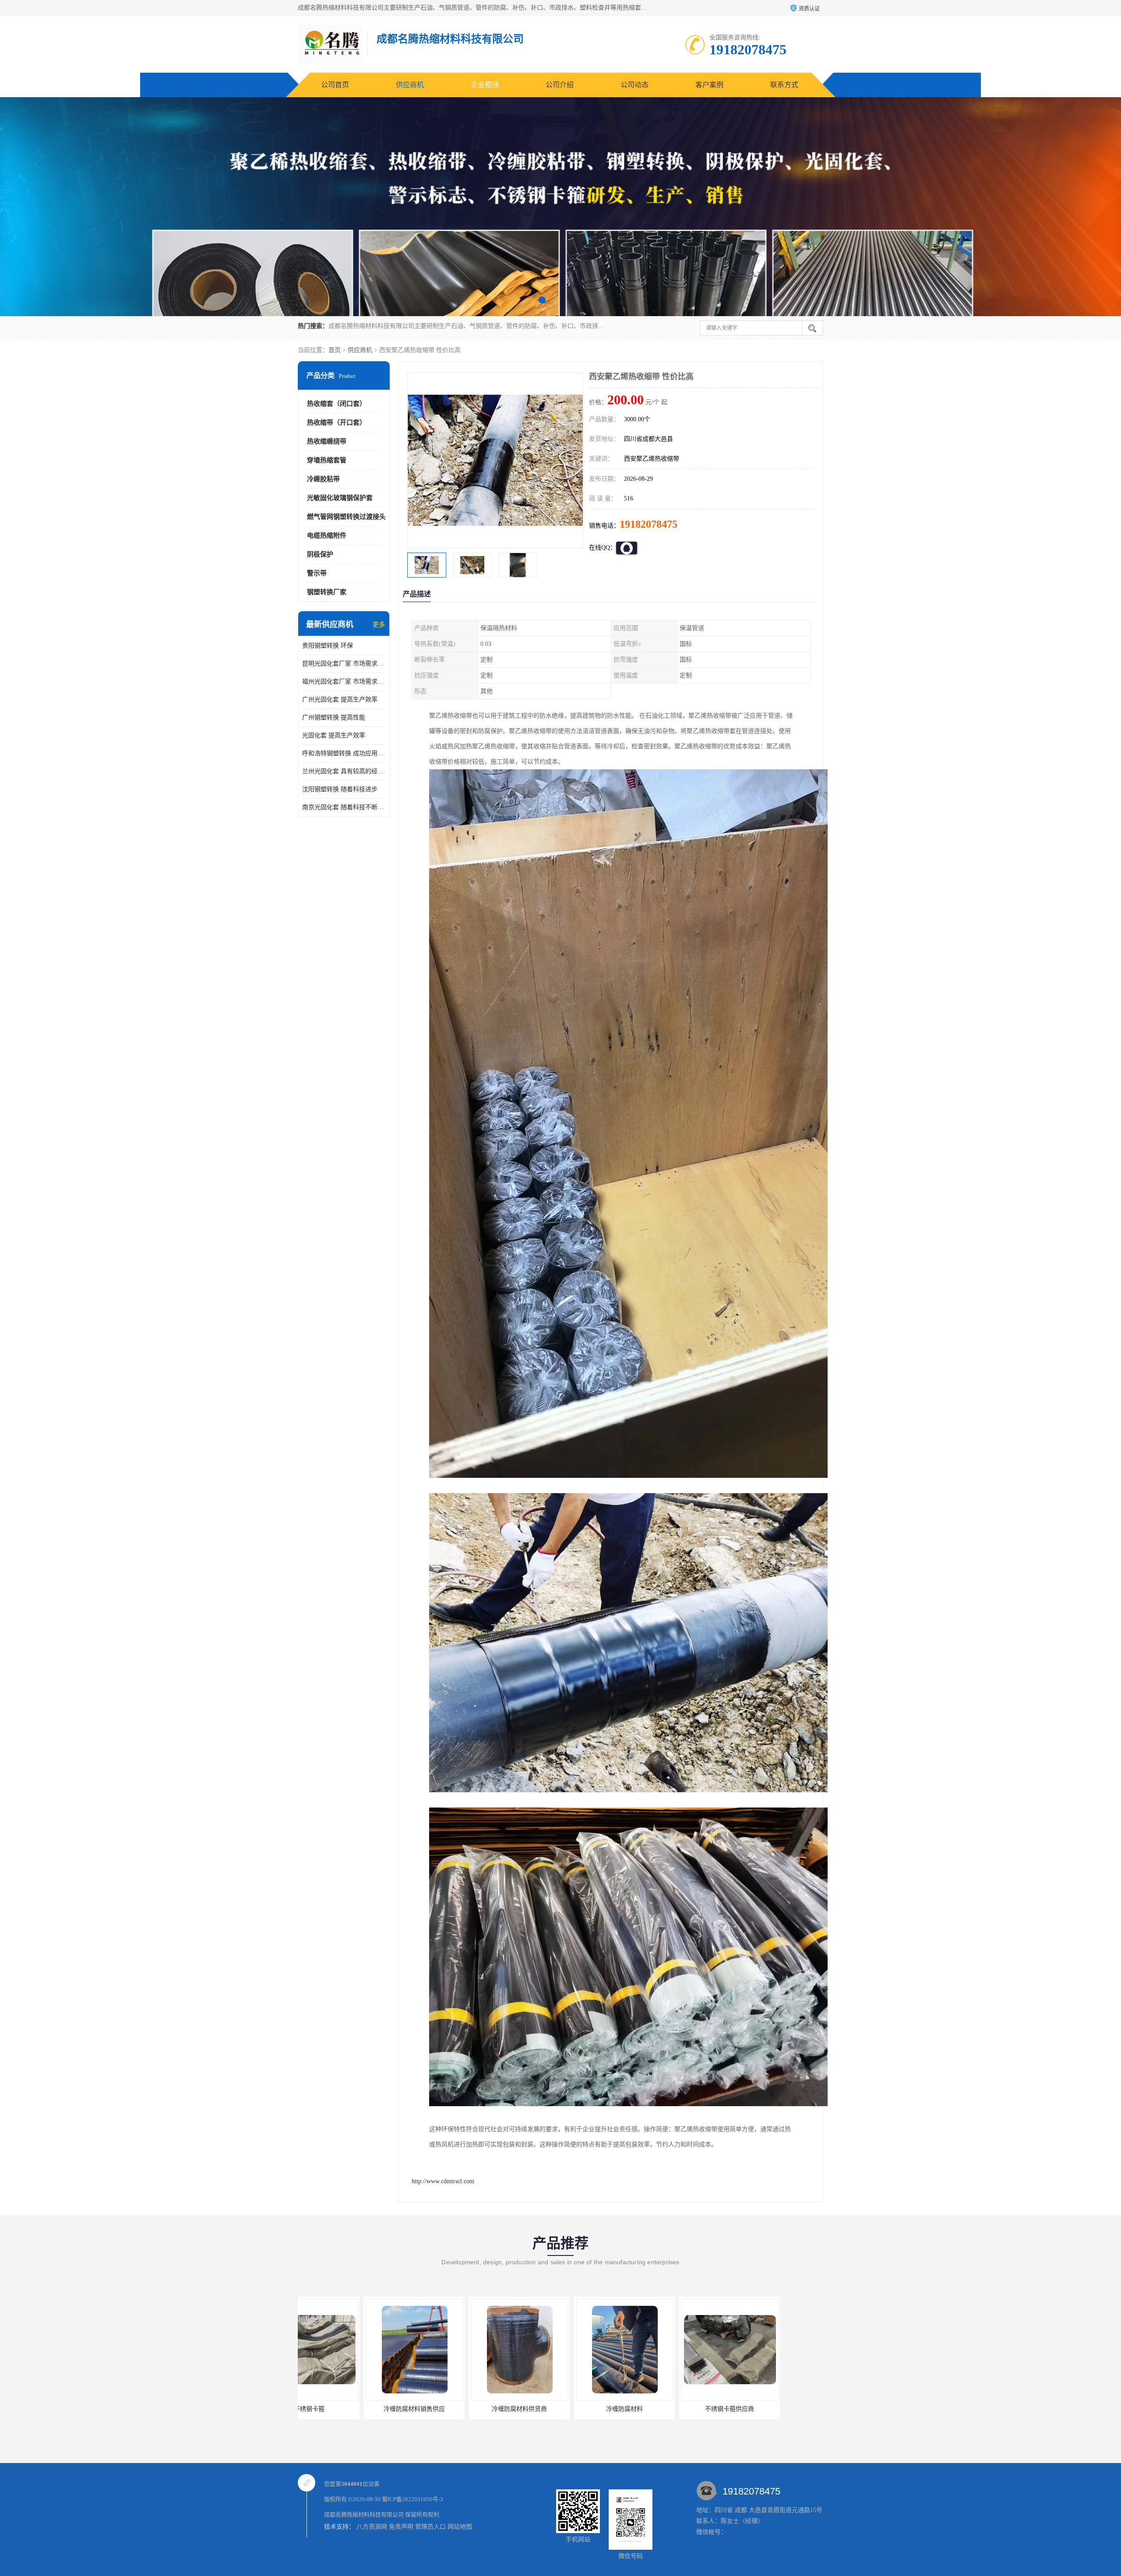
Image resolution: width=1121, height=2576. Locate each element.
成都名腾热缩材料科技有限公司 (364, 2514)
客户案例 (709, 85)
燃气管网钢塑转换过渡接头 (346, 517)
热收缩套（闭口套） (337, 404)
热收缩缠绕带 (327, 441)
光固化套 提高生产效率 (334, 735)
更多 (379, 625)
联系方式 (784, 85)
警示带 (317, 573)
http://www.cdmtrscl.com (443, 2181)
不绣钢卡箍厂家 (558, 2409)
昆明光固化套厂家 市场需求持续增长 (344, 664)
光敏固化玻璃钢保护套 (340, 498)
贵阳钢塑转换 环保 (328, 646)
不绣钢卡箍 (663, 2409)
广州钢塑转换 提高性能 (334, 717)
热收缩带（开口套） (337, 423)
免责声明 (401, 2527)
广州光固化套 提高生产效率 (340, 700)
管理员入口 (430, 2527)
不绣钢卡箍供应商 (453, 2409)
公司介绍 (560, 85)
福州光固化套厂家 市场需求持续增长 (344, 682)
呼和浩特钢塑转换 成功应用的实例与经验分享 (344, 753)
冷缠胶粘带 (323, 479)
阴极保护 (320, 554)
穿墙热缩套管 (327, 460)
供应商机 (410, 85)
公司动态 (635, 85)
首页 (335, 350)
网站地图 (460, 2527)
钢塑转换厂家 (327, 592)
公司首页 (335, 85)
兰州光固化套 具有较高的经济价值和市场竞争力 (344, 771)
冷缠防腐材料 (348, 2409)
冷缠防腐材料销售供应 (768, 2409)
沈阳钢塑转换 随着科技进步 (340, 789)
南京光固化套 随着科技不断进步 (344, 807)
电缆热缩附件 (327, 536)
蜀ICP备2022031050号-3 (412, 2499)
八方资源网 (372, 2527)
